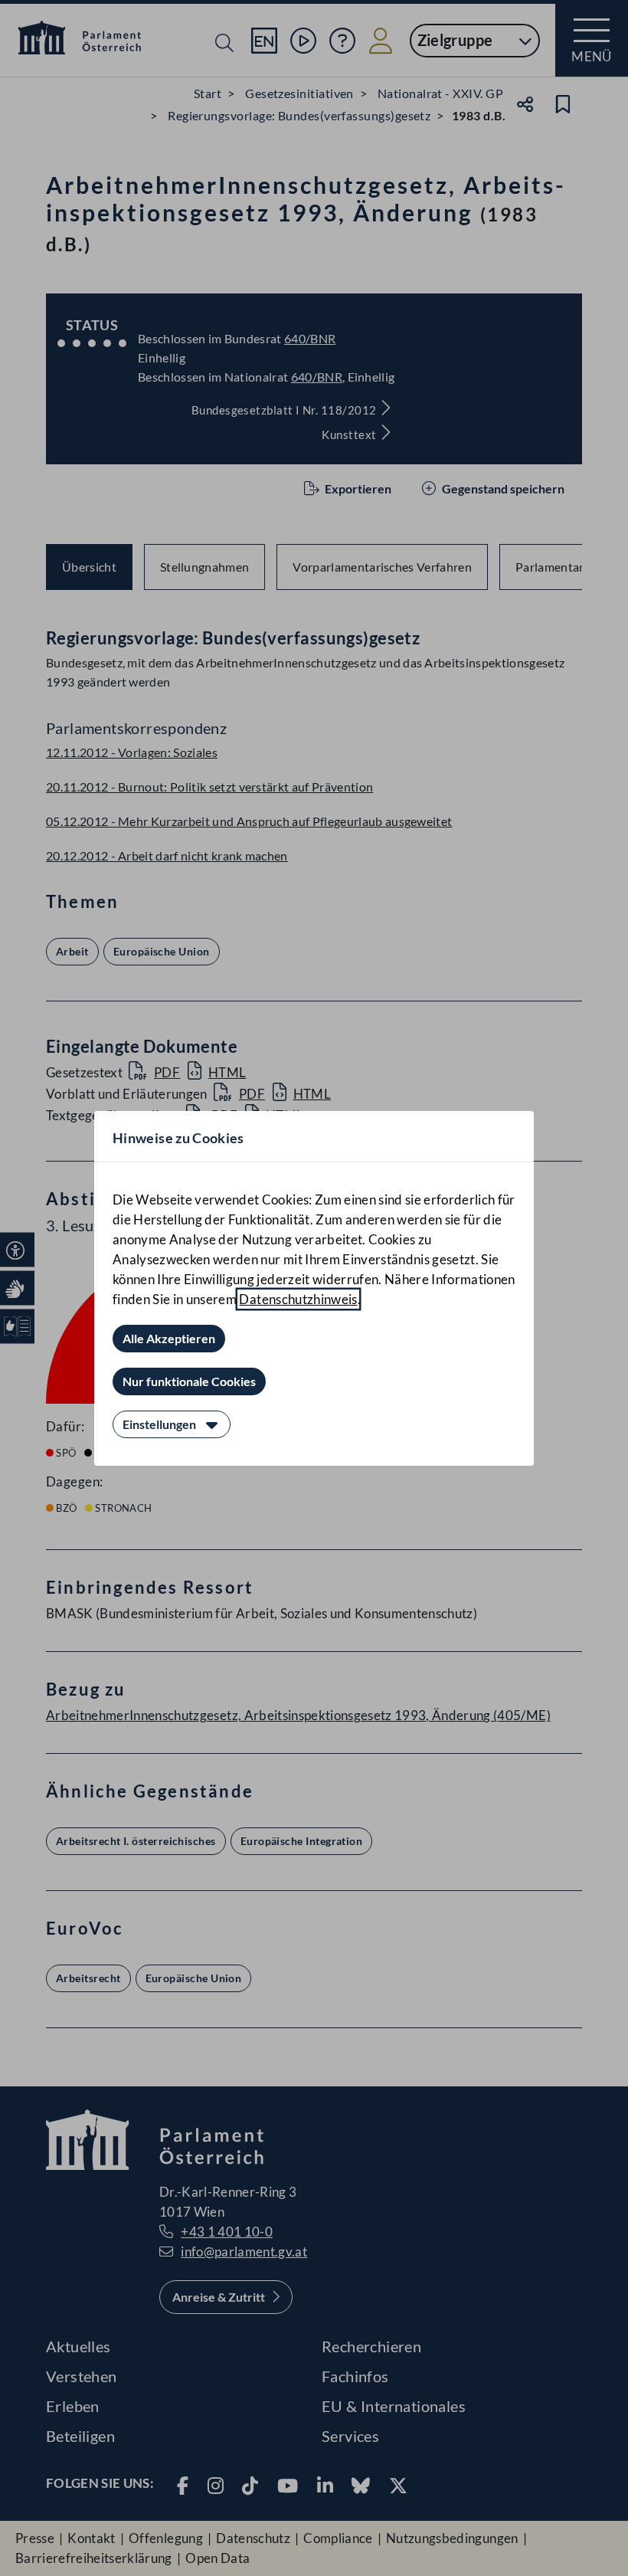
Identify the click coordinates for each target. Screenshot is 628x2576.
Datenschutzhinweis (298, 1299)
